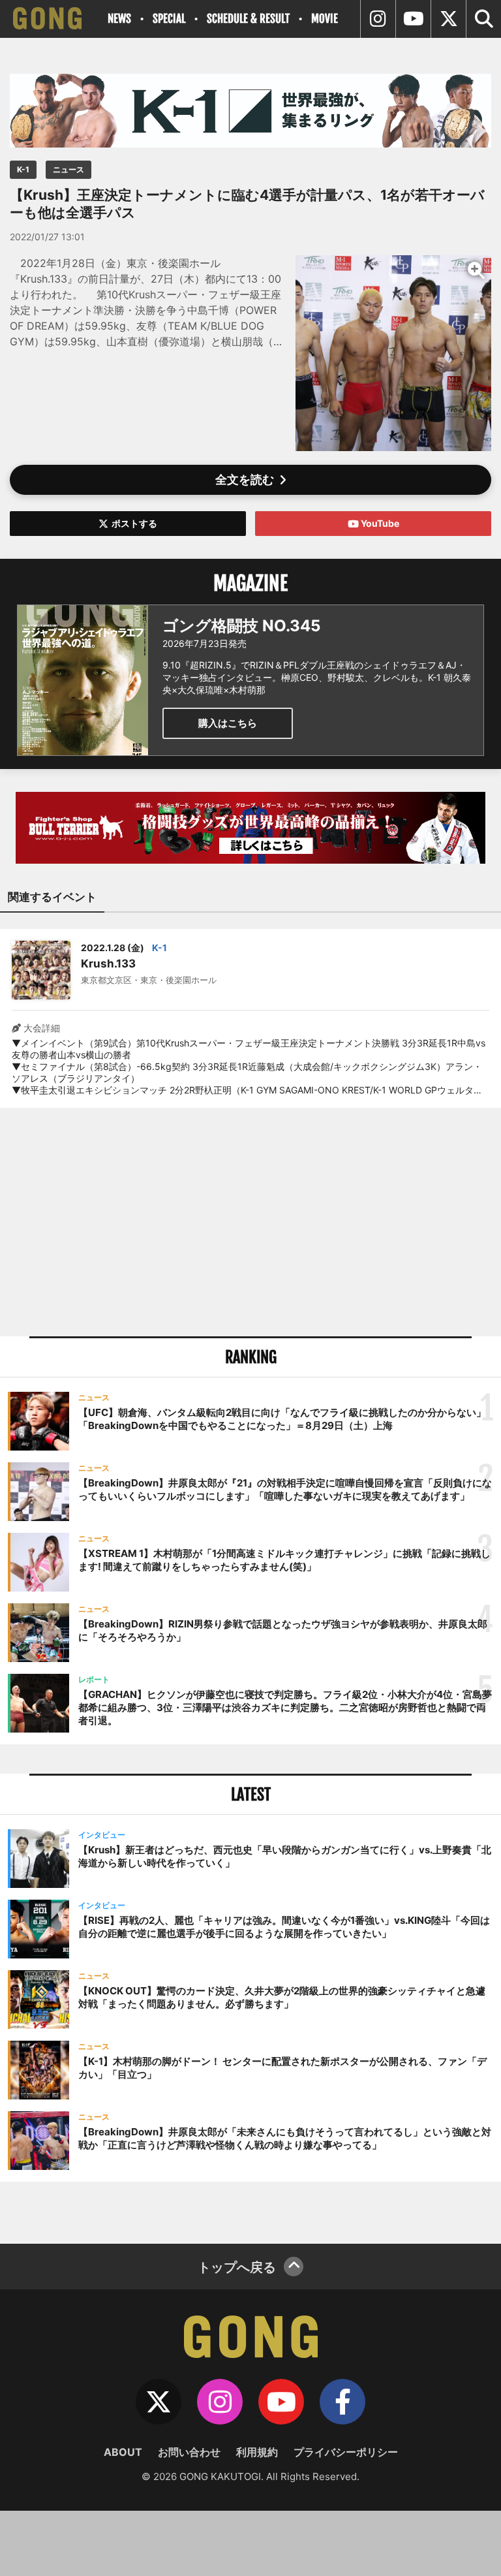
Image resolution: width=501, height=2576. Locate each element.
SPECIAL (169, 19)
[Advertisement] (250, 1222)
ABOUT (123, 2452)
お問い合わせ (189, 2452)
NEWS (119, 19)
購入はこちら (228, 723)
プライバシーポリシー (346, 2452)
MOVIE (325, 19)
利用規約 (257, 2452)
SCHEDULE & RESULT (248, 19)
